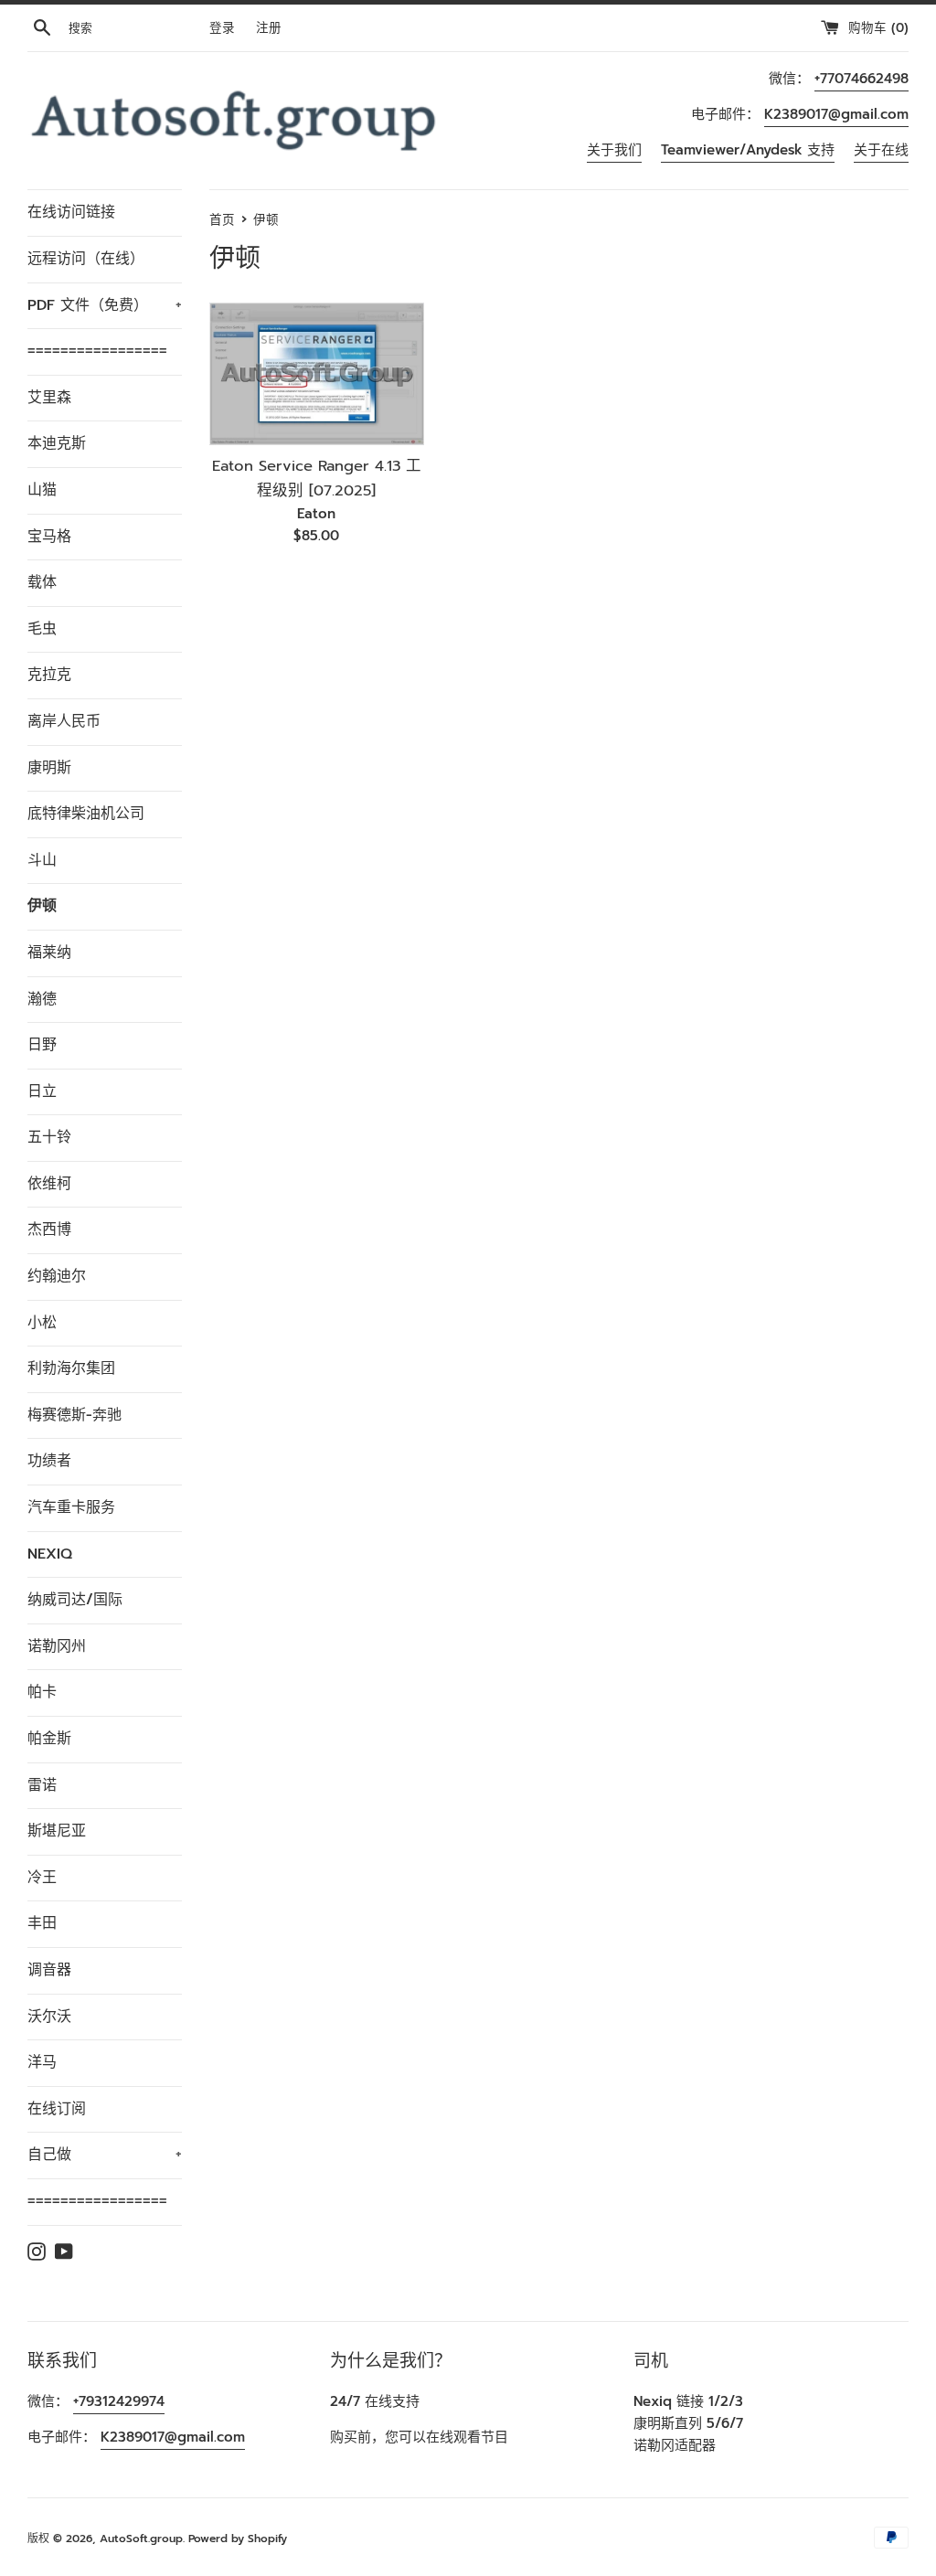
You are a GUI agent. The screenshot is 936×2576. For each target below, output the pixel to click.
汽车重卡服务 (71, 1507)
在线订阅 (57, 2109)
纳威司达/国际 (75, 1600)
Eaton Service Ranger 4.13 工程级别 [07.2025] (317, 478)
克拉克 (49, 675)
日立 (42, 1091)
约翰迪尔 (57, 1276)
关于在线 (881, 150)
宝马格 (49, 537)
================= (97, 351)
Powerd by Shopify (238, 2539)
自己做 (105, 2155)
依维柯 (49, 1184)
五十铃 (49, 1137)
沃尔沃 (49, 2017)
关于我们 (614, 150)
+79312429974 (119, 2401)
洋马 (42, 2062)
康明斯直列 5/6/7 (688, 2423)
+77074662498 (862, 79)
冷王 (42, 1878)
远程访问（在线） (86, 259)
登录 (222, 28)
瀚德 (42, 999)
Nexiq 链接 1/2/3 (688, 2401)
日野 (42, 1045)
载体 (42, 582)
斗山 (42, 860)
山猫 (42, 490)
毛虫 (42, 629)
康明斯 (49, 768)
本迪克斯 (57, 443)
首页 (222, 220)
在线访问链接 (71, 212)
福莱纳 (49, 953)
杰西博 (49, 1229)
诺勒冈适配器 (675, 2445)
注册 (269, 28)
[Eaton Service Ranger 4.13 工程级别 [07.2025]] (317, 374)
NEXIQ (50, 1554)
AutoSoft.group (141, 2539)
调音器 (49, 1970)
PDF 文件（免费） (105, 305)
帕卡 (42, 1692)
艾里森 (49, 398)
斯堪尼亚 (57, 1831)
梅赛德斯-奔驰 (74, 1415)
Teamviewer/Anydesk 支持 (748, 150)
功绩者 (49, 1461)
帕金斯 (49, 1739)
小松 (42, 1323)
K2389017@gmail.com (836, 114)
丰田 (42, 1923)
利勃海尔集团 (71, 1368)
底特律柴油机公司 (86, 814)
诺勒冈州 (57, 1646)
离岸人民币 (64, 721)
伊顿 (42, 906)
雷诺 (42, 1785)
